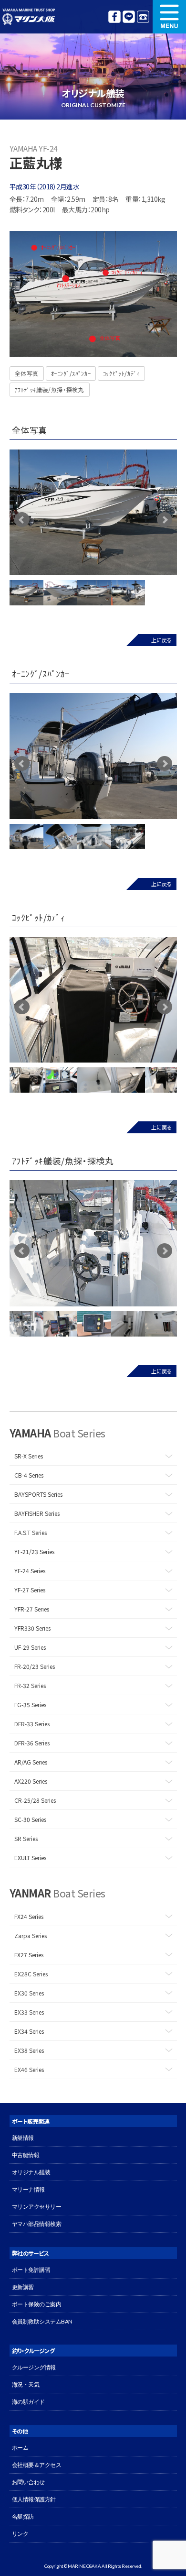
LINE (129, 17)
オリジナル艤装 (31, 2172)
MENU (169, 17)
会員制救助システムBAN (42, 2321)
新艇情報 (23, 2138)
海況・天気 (26, 2384)
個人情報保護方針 (34, 2499)
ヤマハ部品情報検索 (37, 2224)
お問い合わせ (28, 2482)
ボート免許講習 (31, 2270)
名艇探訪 (23, 2516)
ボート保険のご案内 (37, 2304)
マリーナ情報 (28, 2189)
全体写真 (27, 373)
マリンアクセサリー (37, 2207)
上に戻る (161, 640)
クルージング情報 (34, 2367)
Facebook (114, 17)
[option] (93, 512)
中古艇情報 (26, 2155)
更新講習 (23, 2287)
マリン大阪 (29, 17)
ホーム (20, 2448)
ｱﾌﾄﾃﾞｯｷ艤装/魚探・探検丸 (50, 389)
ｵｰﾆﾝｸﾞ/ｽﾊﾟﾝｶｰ (71, 373)
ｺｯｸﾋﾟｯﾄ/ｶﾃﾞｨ (121, 373)
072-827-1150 (143, 17)
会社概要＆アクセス (37, 2465)
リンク (20, 2534)
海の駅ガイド (28, 2402)
